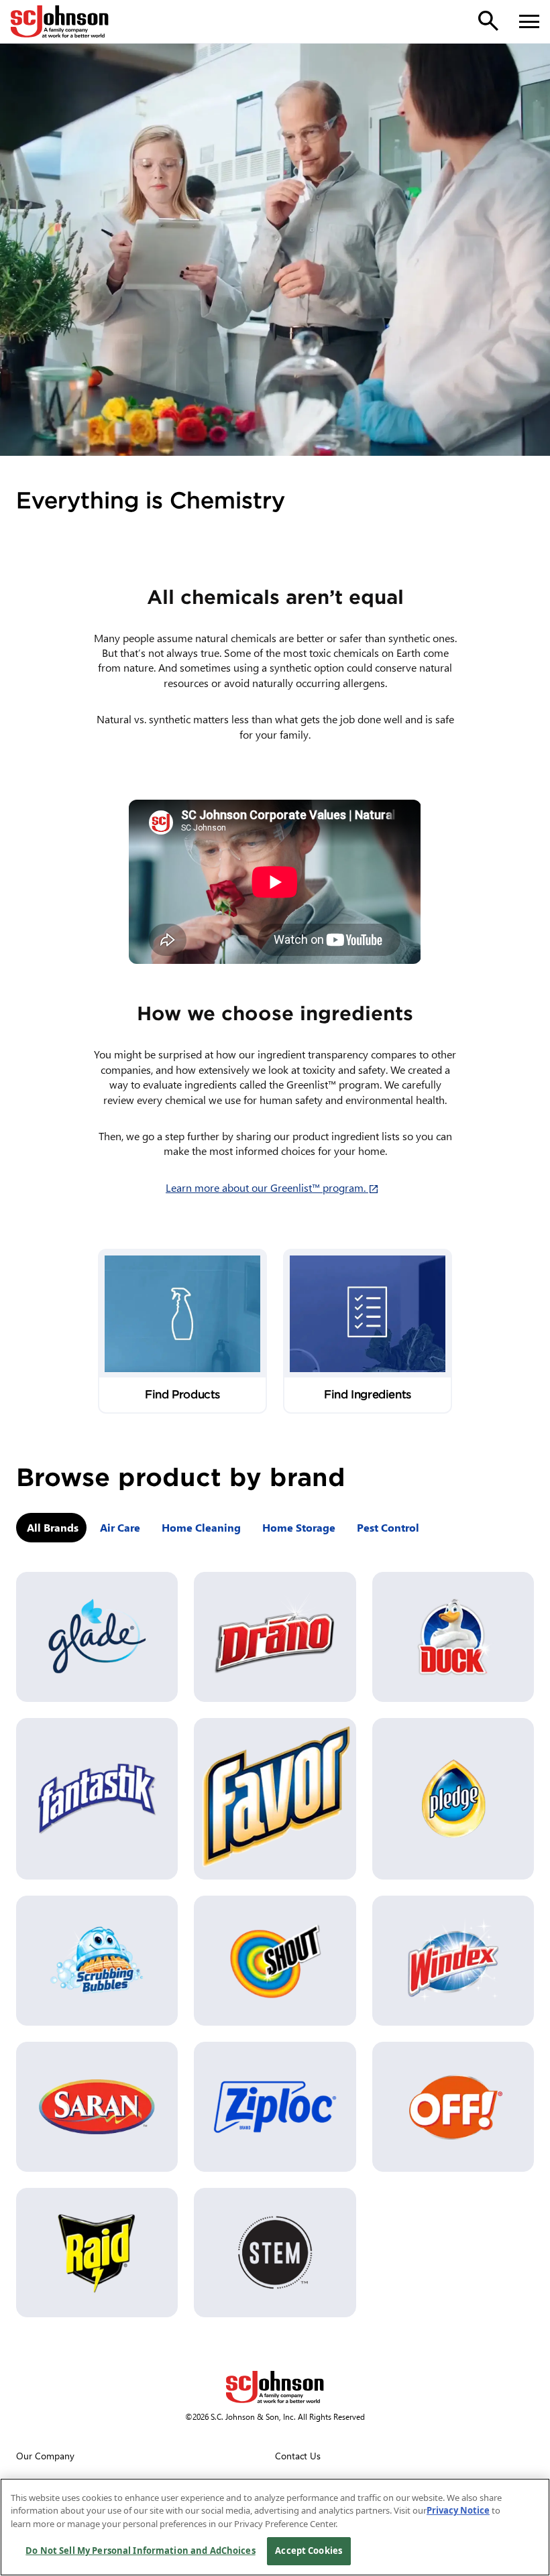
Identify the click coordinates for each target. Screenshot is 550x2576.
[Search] (488, 21)
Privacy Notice (458, 2510)
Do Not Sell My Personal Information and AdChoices (140, 2551)
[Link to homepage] (60, 21)
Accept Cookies (309, 2551)
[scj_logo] (275, 2387)
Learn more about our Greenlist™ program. (275, 1187)
